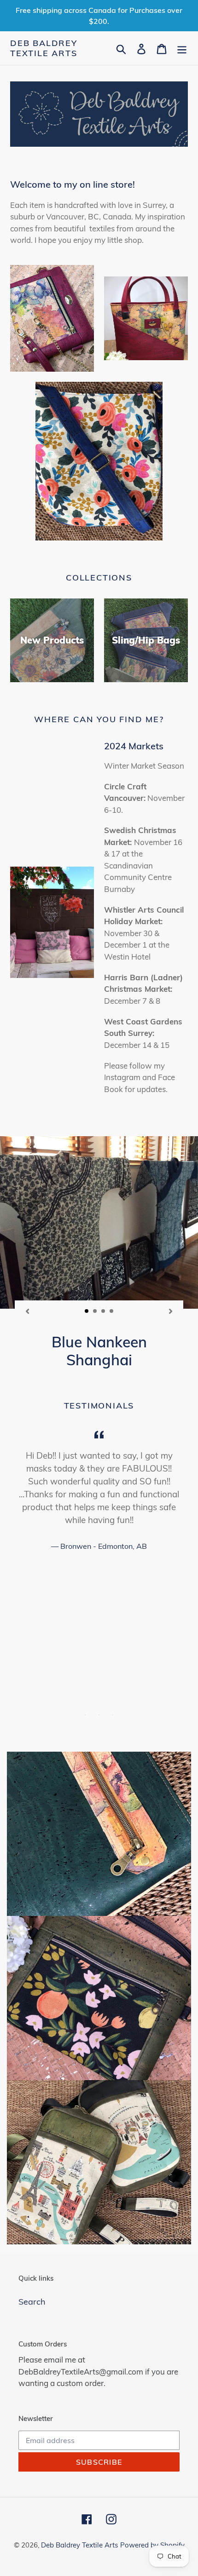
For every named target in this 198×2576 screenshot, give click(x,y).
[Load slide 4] (112, 1311)
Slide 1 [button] (85, 1715)
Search (32, 2302)
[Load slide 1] (87, 1311)
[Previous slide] (27, 1311)
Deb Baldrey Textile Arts (44, 48)
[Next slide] (171, 1311)
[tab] (85, 1715)
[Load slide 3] (104, 1311)
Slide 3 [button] (113, 1715)
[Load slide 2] (95, 1311)
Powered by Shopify (152, 2545)
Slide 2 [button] (99, 1715)
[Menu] (182, 48)
